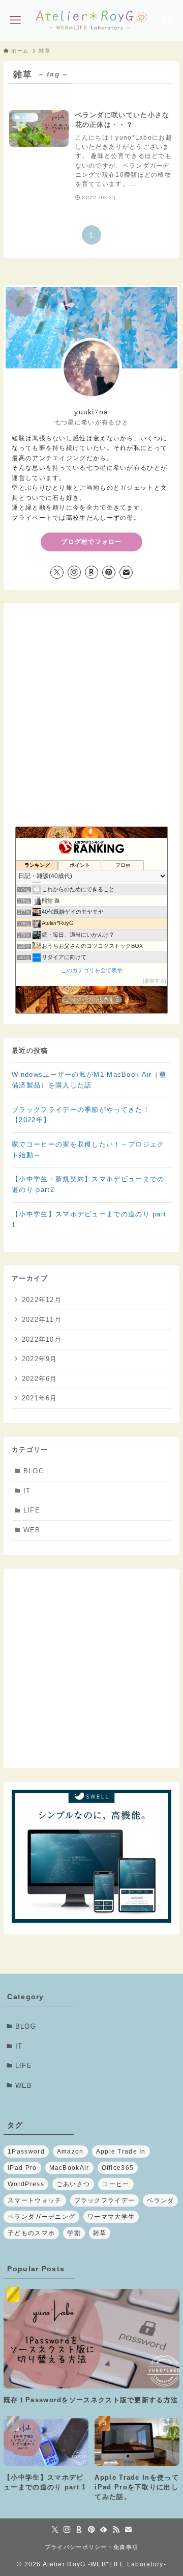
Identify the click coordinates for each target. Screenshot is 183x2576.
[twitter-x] (57, 572)
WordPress (26, 2184)
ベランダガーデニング (41, 2217)
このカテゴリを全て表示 (92, 970)
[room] (91, 572)
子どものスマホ (31, 2233)
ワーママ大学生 (111, 2217)
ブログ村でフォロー (91, 542)
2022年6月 (40, 1379)
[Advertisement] (91, 1668)
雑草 (100, 2233)
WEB (32, 1530)
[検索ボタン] (167, 20)
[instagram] (74, 572)
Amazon (70, 2152)
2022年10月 (42, 1339)
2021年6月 (40, 1398)
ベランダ (160, 2200)
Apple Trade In (121, 2152)
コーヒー (116, 2184)
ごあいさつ (73, 2184)
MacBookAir (69, 2168)
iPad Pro (22, 2168)
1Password (26, 2152)
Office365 (118, 2168)
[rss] (116, 2530)
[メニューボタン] (16, 20)
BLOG (34, 1471)
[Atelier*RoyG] (91, 20)
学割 (74, 2233)
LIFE (32, 1510)
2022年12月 (42, 1300)
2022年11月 (42, 1320)
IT (27, 1491)
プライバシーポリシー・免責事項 (91, 2547)
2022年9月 (40, 1359)
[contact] (126, 572)
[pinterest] (109, 572)
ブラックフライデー (105, 2200)
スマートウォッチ (35, 2200)
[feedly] (104, 2530)
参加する (155, 981)
